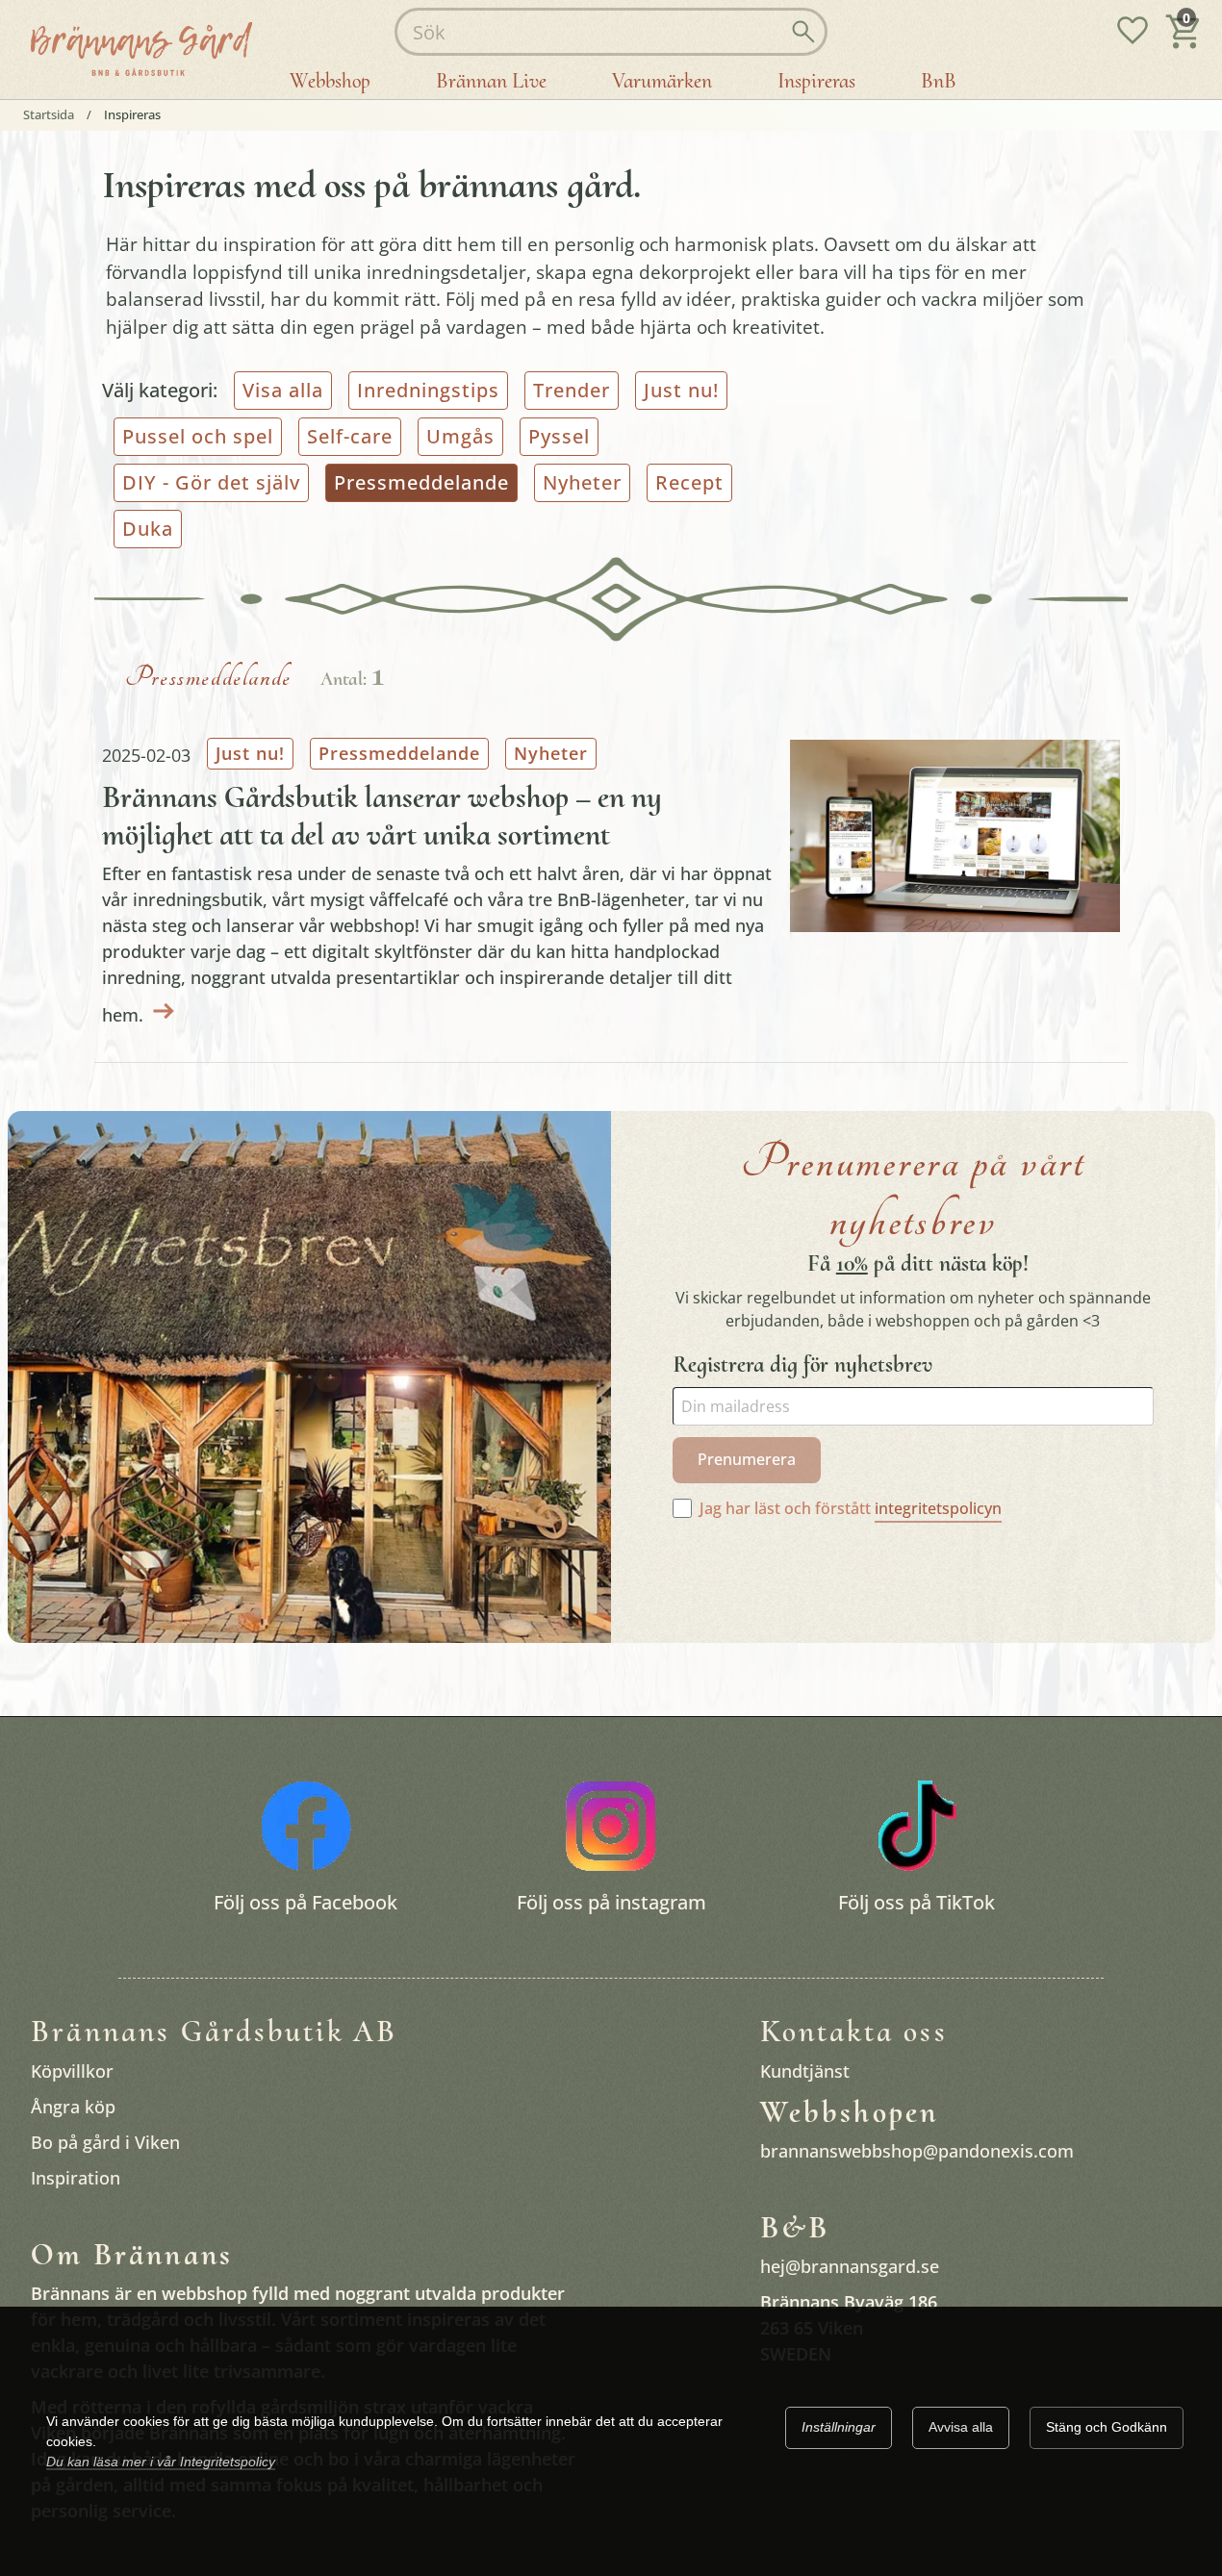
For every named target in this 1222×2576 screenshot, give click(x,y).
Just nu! (681, 390)
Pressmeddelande (399, 753)
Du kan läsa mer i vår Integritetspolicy (161, 2462)
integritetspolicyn (938, 1508)
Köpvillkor (72, 2070)
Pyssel (559, 436)
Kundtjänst (805, 2070)
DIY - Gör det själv (211, 482)
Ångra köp (73, 2106)
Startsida (49, 115)
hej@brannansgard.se (850, 2266)
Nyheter (582, 482)
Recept (689, 482)
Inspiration (76, 2177)
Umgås (460, 436)
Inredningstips (428, 390)
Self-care (350, 436)
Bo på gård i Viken (105, 2141)
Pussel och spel (198, 436)
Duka (148, 529)
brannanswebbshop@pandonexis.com (917, 2150)
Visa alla (283, 390)
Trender (572, 390)
